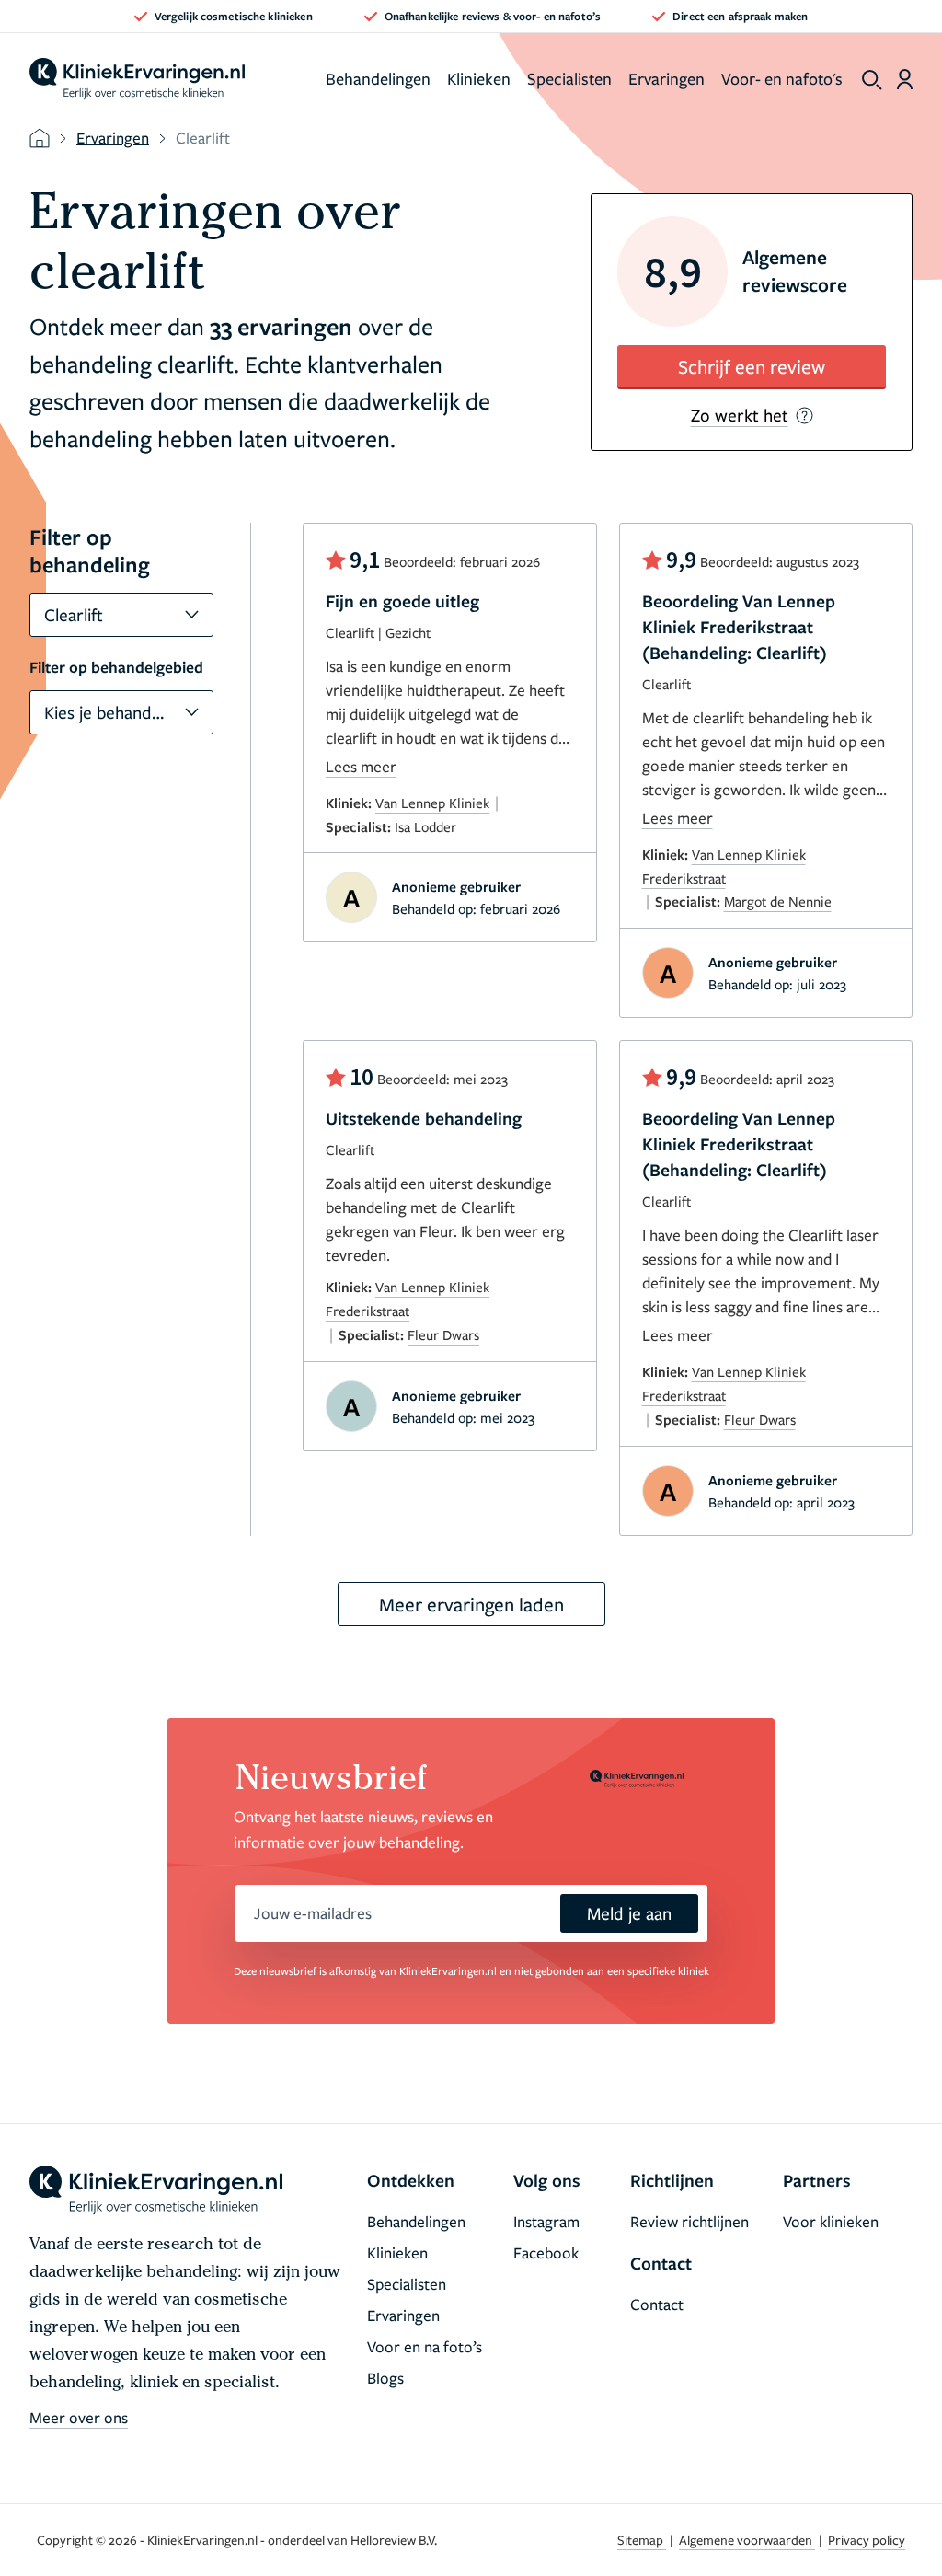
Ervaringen (666, 78)
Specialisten (569, 78)
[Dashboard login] (905, 79)
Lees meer (361, 766)
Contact (657, 2304)
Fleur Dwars (443, 1334)
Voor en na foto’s (425, 2346)
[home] (137, 79)
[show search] (872, 80)
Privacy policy (867, 2540)
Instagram (546, 2221)
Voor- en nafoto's (782, 78)
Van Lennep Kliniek (432, 803)
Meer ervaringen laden (471, 1604)
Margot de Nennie (778, 901)
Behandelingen (378, 78)
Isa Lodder (425, 826)
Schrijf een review (752, 366)
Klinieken (479, 78)
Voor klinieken (831, 2221)
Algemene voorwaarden (747, 2540)
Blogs (385, 2378)
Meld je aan (629, 1913)
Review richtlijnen (689, 2221)
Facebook (546, 2253)
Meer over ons (79, 2417)
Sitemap (642, 2540)
